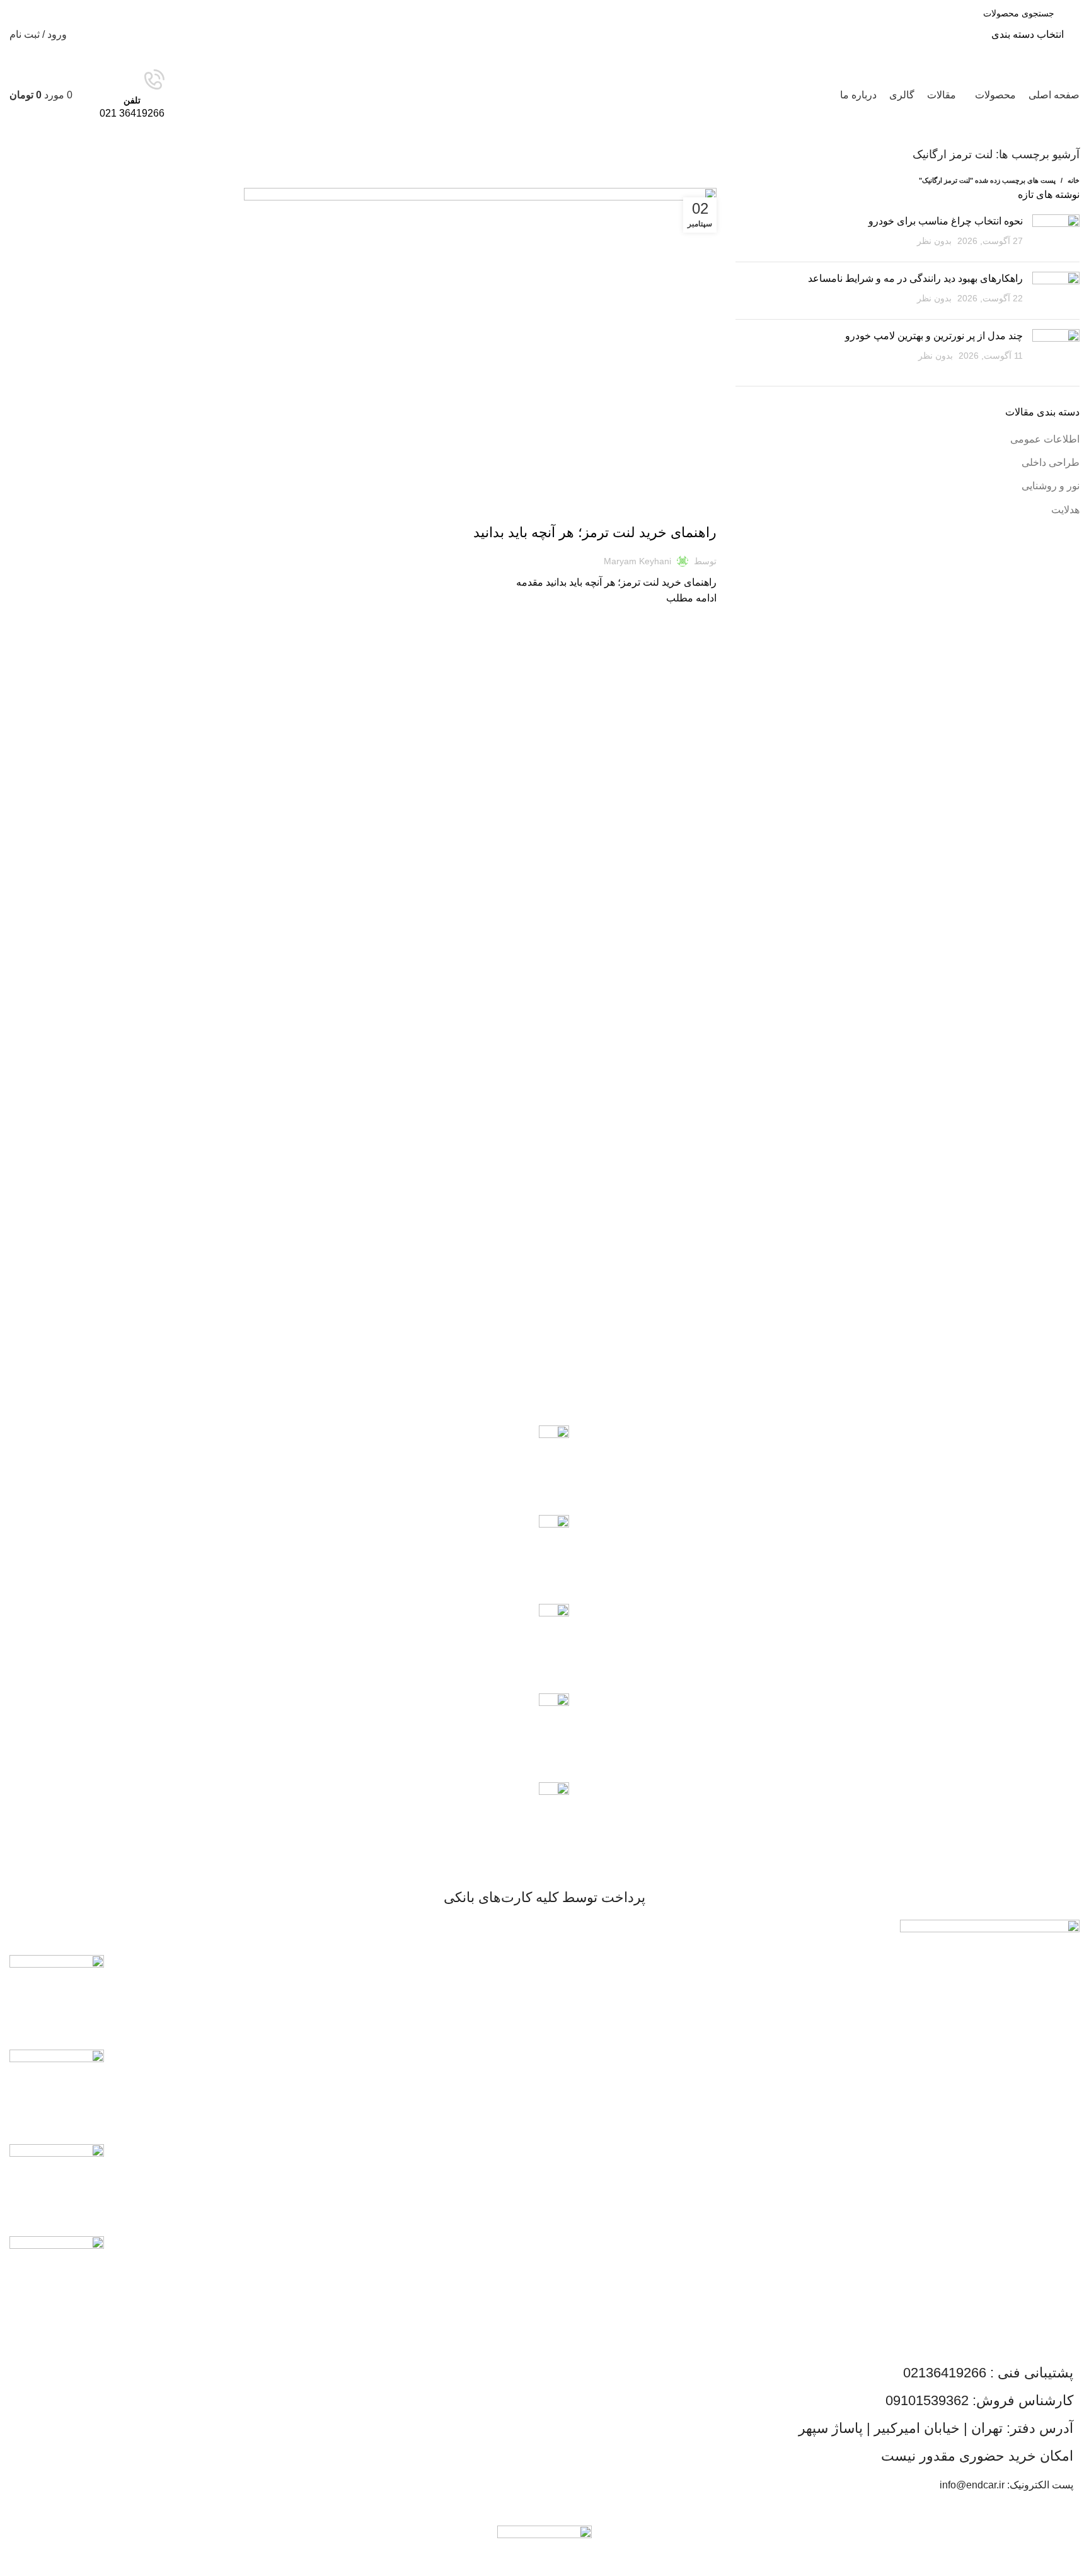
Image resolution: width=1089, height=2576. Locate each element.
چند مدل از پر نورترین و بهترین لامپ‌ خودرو (934, 336)
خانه (1074, 180)
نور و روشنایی (1051, 486)
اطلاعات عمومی (685, 511)
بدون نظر (934, 241)
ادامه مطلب (691, 598)
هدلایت (1065, 510)
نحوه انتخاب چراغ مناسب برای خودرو (946, 221)
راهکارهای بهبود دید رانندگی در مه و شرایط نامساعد (915, 278)
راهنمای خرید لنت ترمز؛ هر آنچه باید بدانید (595, 532)
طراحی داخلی (1051, 462)
